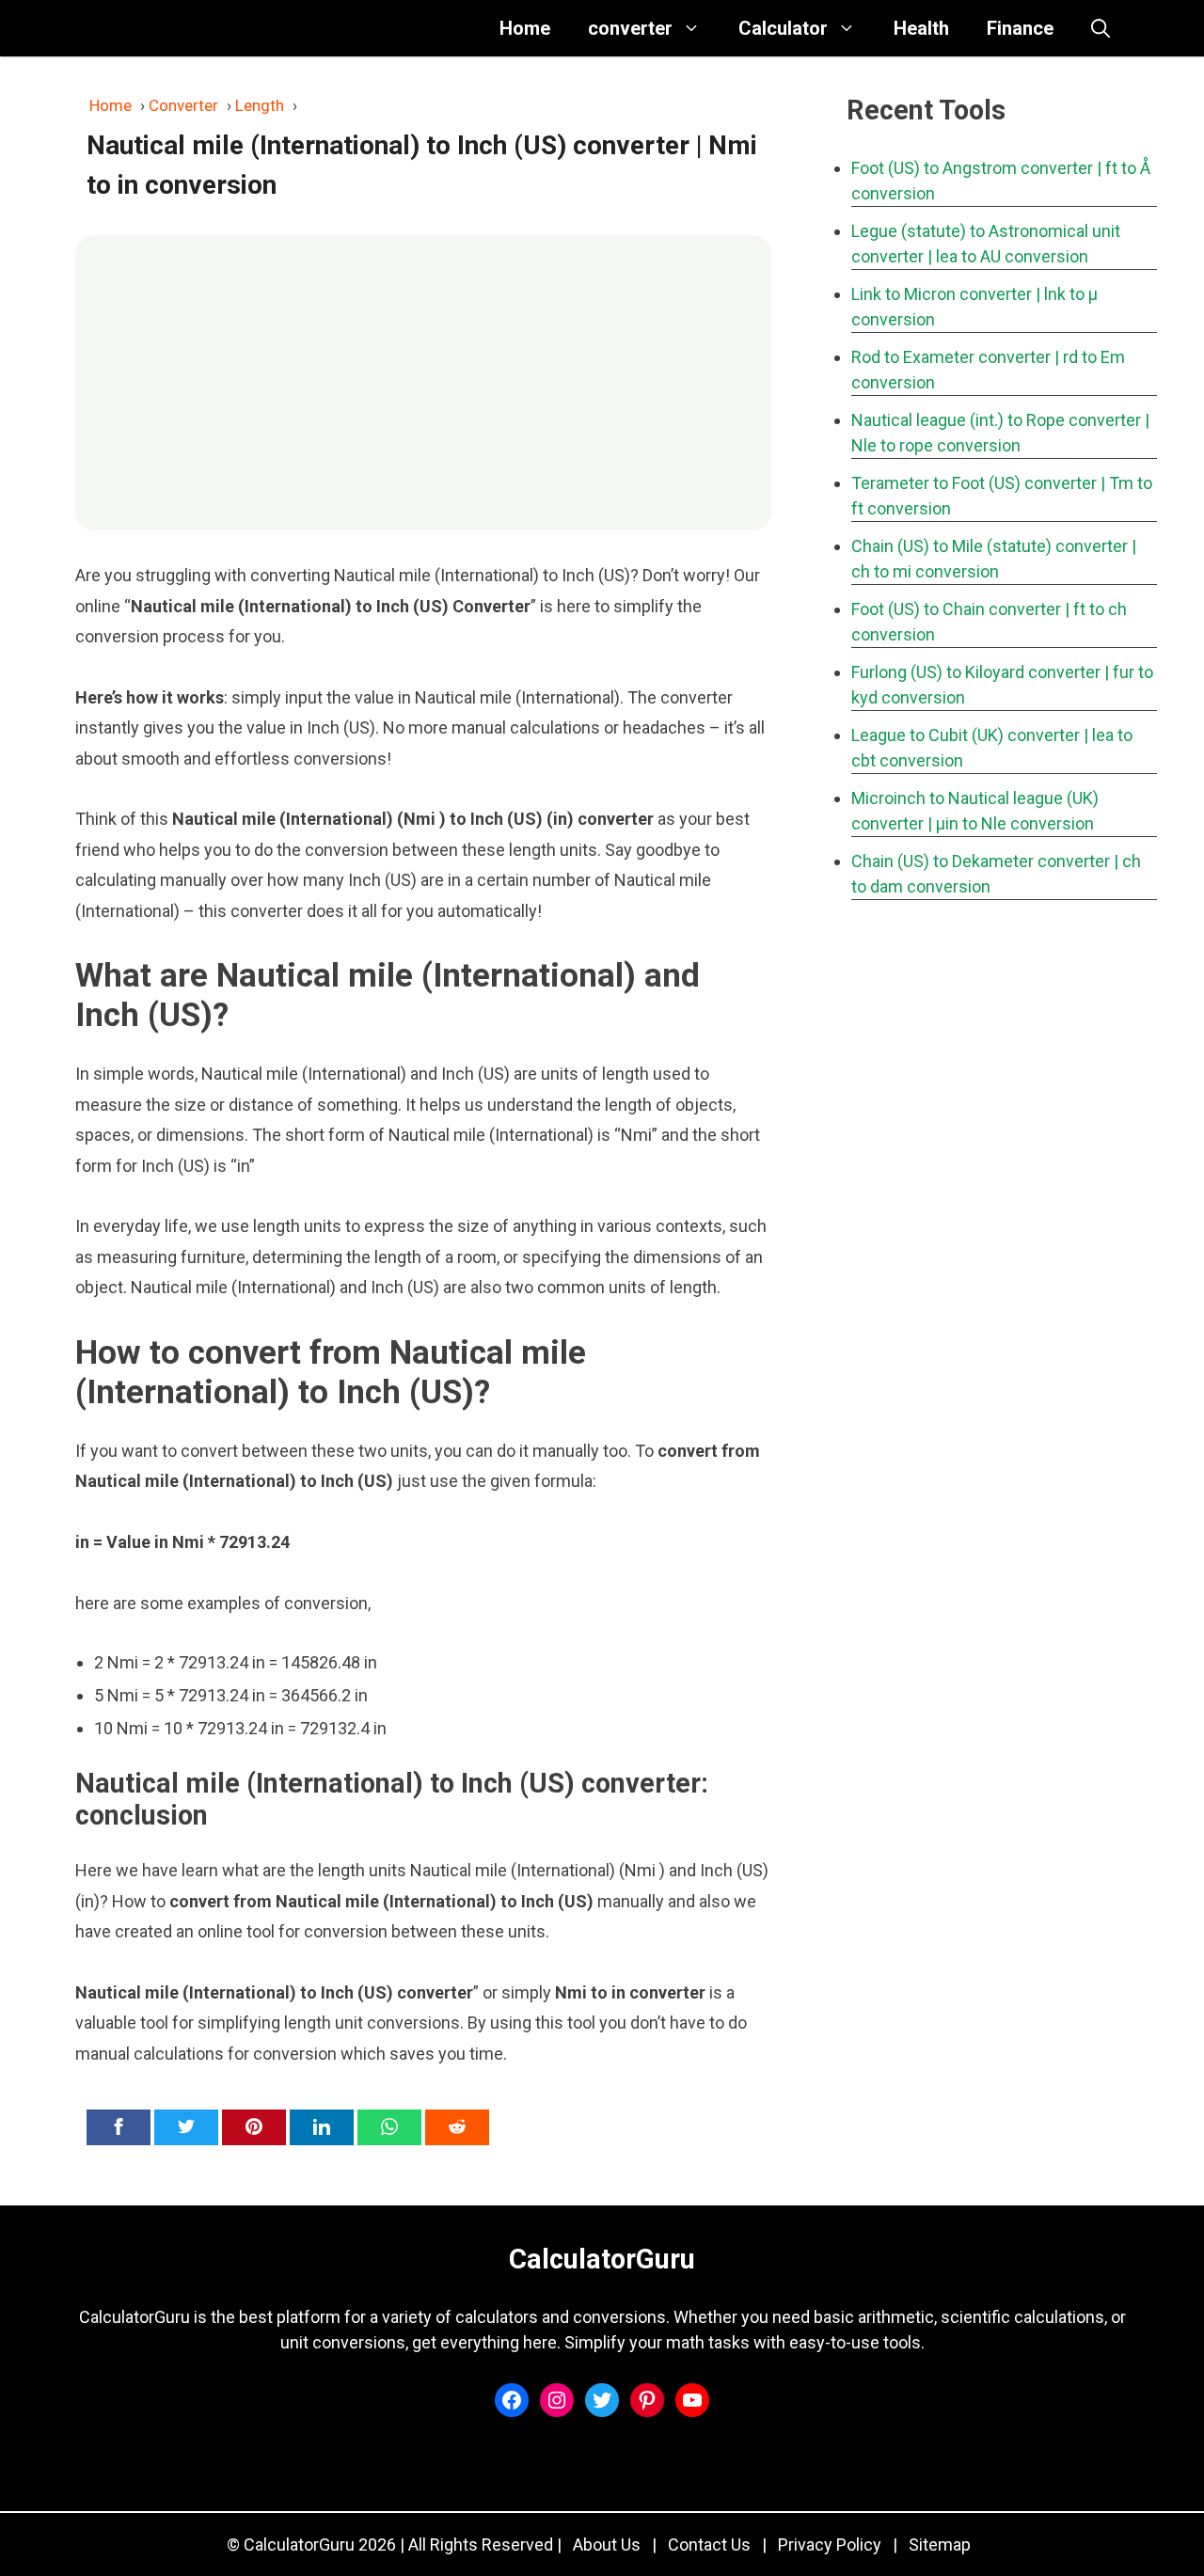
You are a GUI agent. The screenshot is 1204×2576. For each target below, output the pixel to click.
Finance (1020, 28)
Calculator (783, 28)
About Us (607, 2544)
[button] (1101, 28)
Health (921, 28)
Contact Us (709, 2544)
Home (525, 28)
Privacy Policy (830, 2544)
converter (630, 28)
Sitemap (940, 2544)
